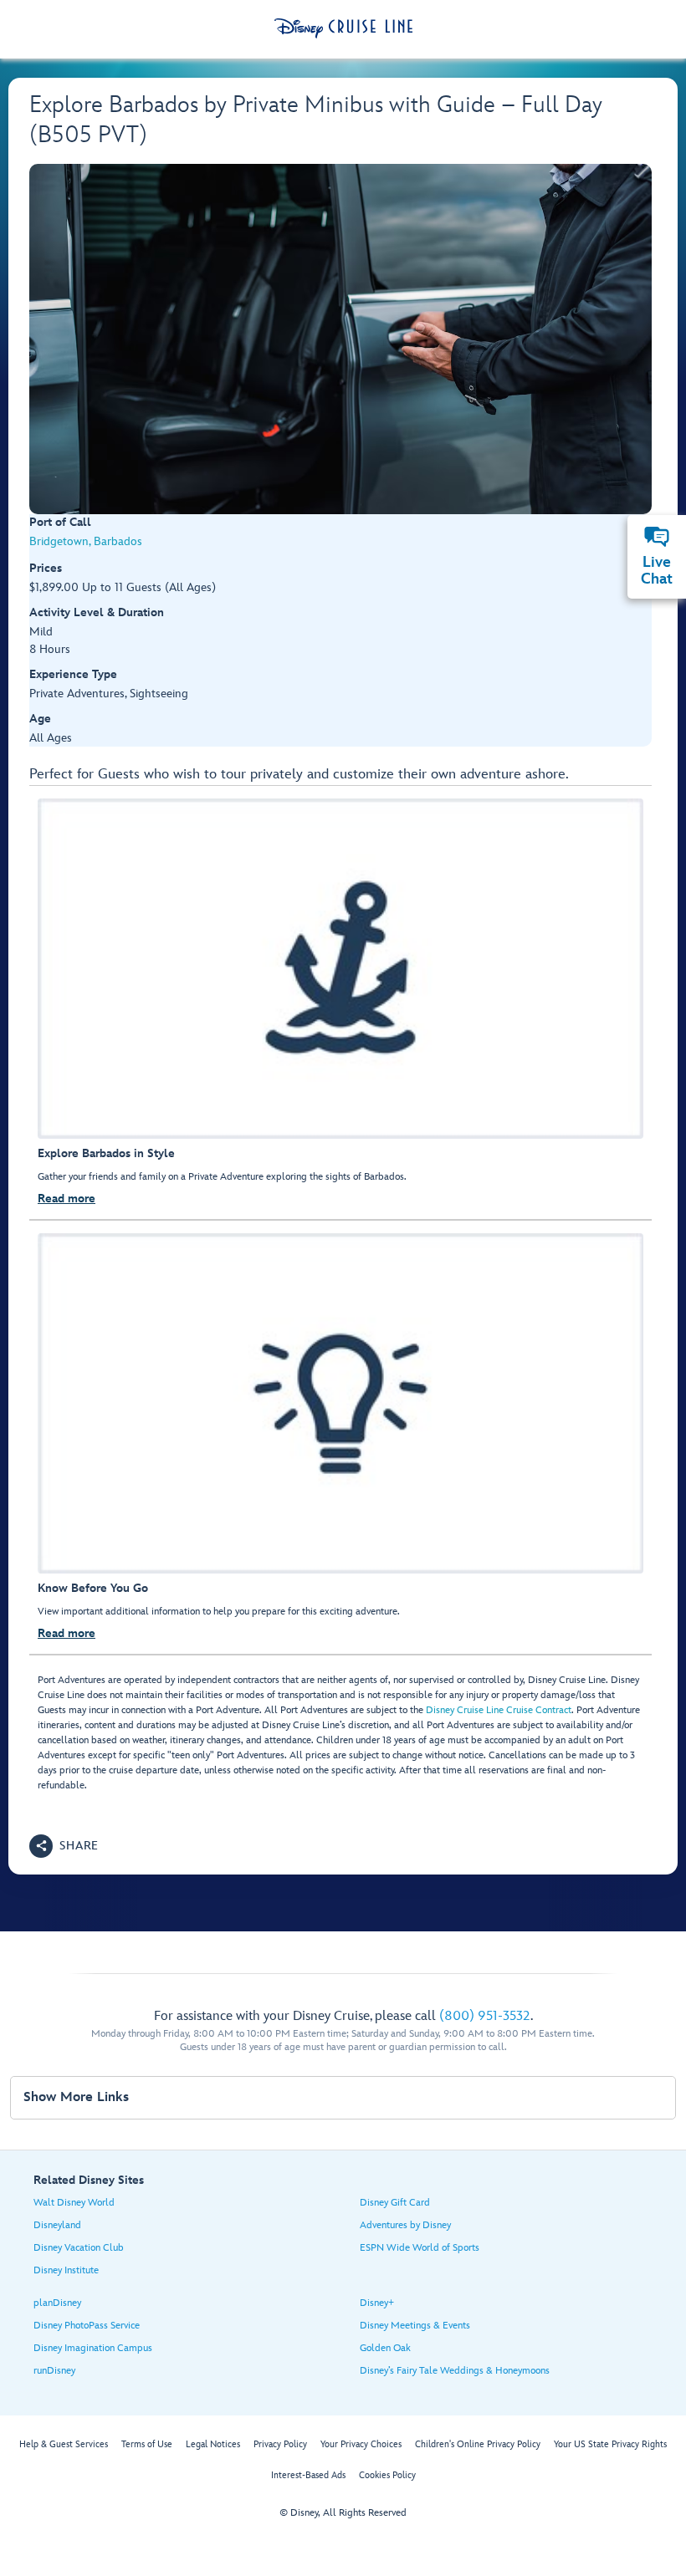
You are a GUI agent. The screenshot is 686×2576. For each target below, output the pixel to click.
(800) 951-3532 (485, 2016)
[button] (64, 1846)
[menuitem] (657, 537)
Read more (67, 1199)
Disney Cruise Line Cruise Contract (499, 1710)
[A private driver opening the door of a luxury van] (340, 339)
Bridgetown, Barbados (86, 541)
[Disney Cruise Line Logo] (343, 28)
